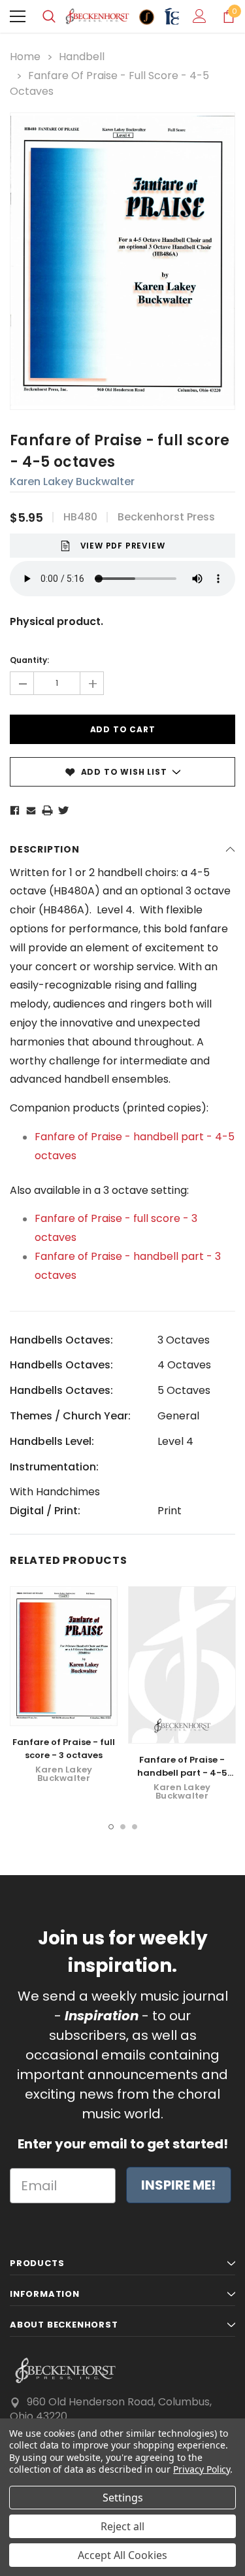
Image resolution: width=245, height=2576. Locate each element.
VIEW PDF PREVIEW (123, 546)
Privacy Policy (202, 2469)
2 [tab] (123, 1827)
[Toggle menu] (18, 16)
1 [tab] (111, 1827)
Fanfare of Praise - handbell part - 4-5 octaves (182, 1773)
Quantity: (29, 660)
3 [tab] (135, 1827)
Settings (123, 2498)
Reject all (122, 2526)
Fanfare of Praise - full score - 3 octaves (64, 1749)
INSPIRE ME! (178, 2185)
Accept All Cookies (122, 2555)
